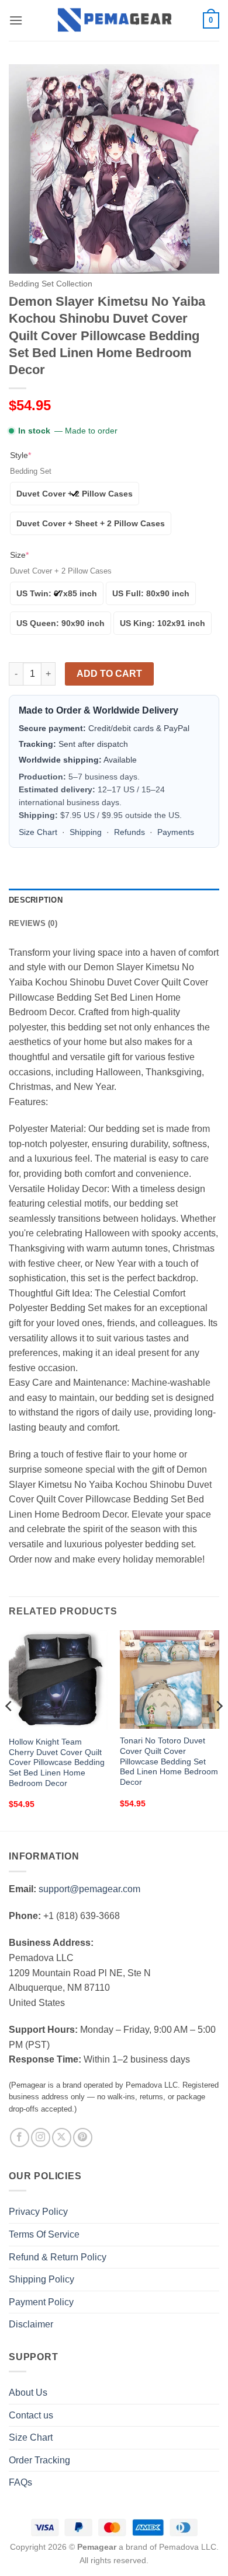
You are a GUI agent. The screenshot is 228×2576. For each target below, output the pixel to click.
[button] (16, 20)
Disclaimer (31, 2324)
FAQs (20, 2482)
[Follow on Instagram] (41, 2138)
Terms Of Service (44, 2234)
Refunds (129, 832)
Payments (176, 832)
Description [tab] (36, 900)
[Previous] (9, 1729)
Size (19, 555)
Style (20, 455)
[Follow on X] (62, 2138)
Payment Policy (41, 2302)
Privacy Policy (38, 2212)
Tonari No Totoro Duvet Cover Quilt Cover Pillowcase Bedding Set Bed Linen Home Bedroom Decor (169, 1761)
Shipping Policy (42, 2279)
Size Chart (38, 832)
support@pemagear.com (89, 1889)
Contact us (31, 2415)
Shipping (86, 832)
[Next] (219, 1729)
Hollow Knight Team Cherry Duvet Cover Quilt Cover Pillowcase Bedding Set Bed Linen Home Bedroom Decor (57, 1763)
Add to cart (109, 674)
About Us (28, 2393)
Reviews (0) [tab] (33, 923)
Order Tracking (39, 2460)
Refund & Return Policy (58, 2257)
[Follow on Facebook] (20, 2138)
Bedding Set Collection (51, 284)
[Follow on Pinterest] (83, 2138)
